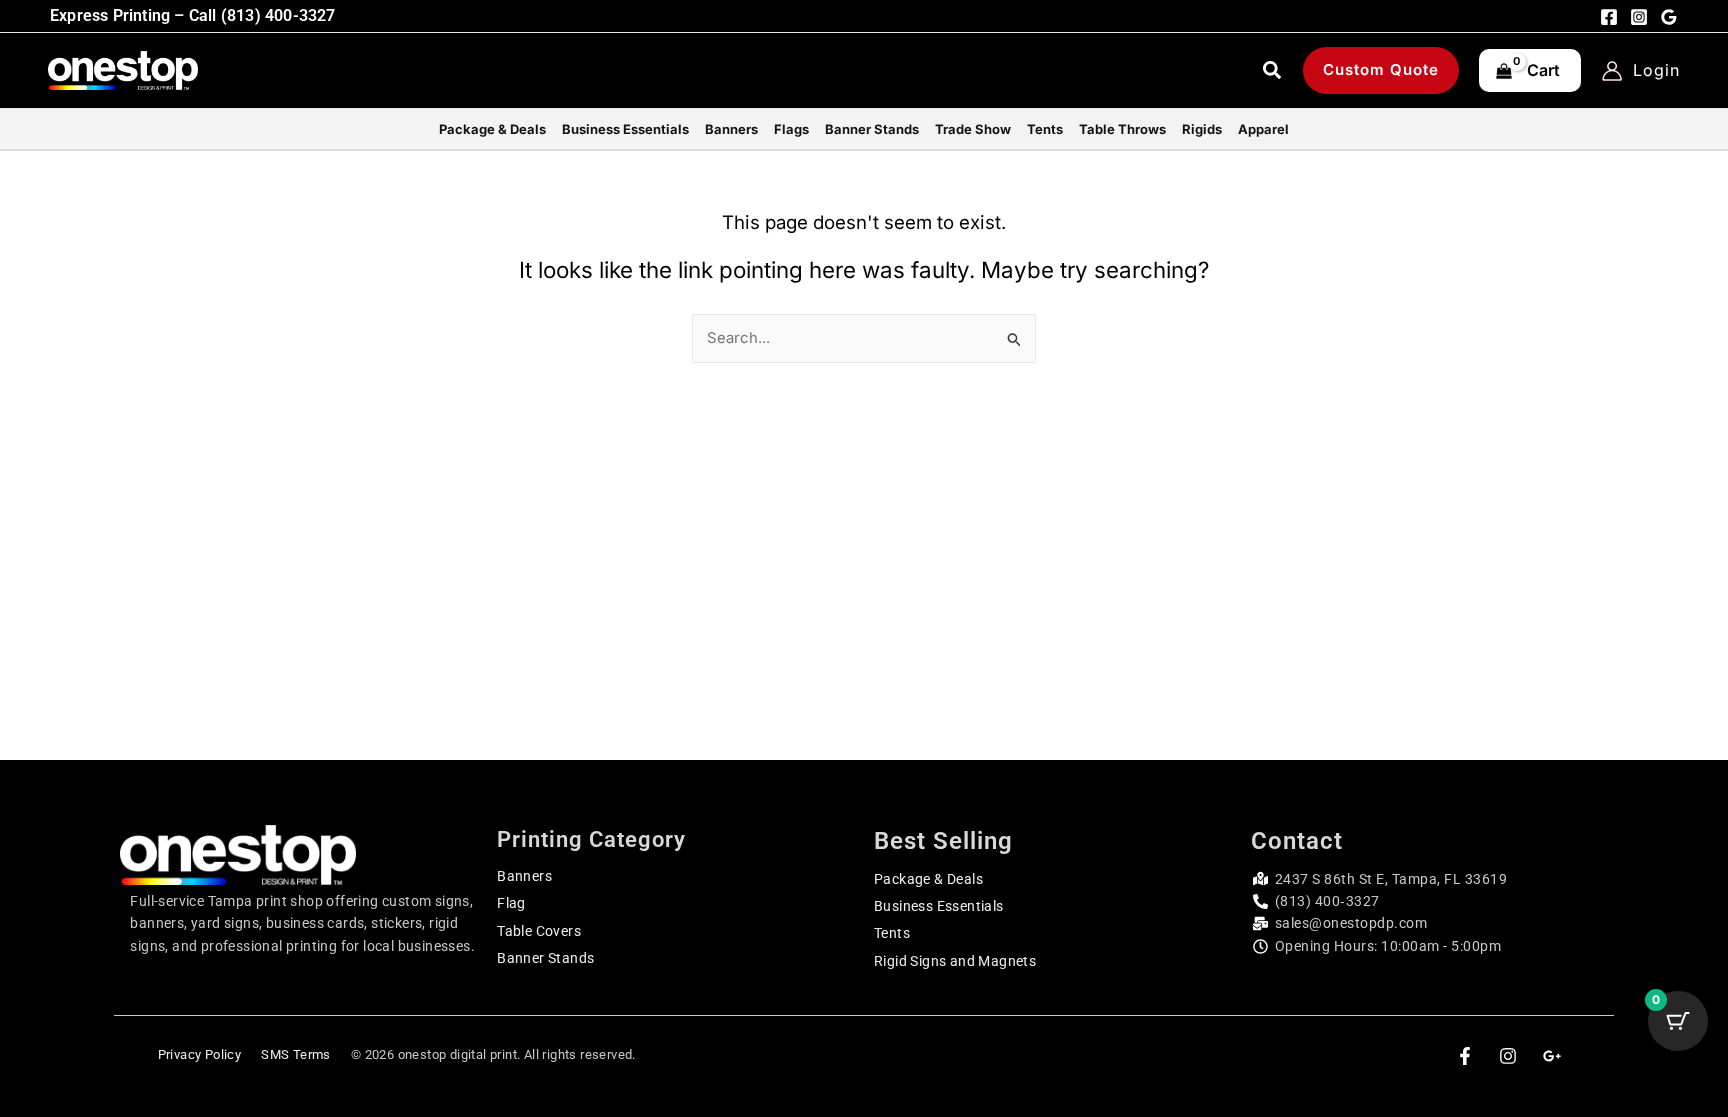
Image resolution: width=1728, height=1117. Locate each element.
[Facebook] (1609, 17)
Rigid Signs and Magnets (955, 961)
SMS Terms (296, 1054)
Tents (892, 933)
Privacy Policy (200, 1054)
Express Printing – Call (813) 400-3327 (193, 15)
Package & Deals (928, 879)
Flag (511, 903)
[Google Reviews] (1669, 17)
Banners (524, 876)
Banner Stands (545, 958)
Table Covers (539, 931)
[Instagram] (1639, 17)
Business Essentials (939, 906)
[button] (1273, 73)
